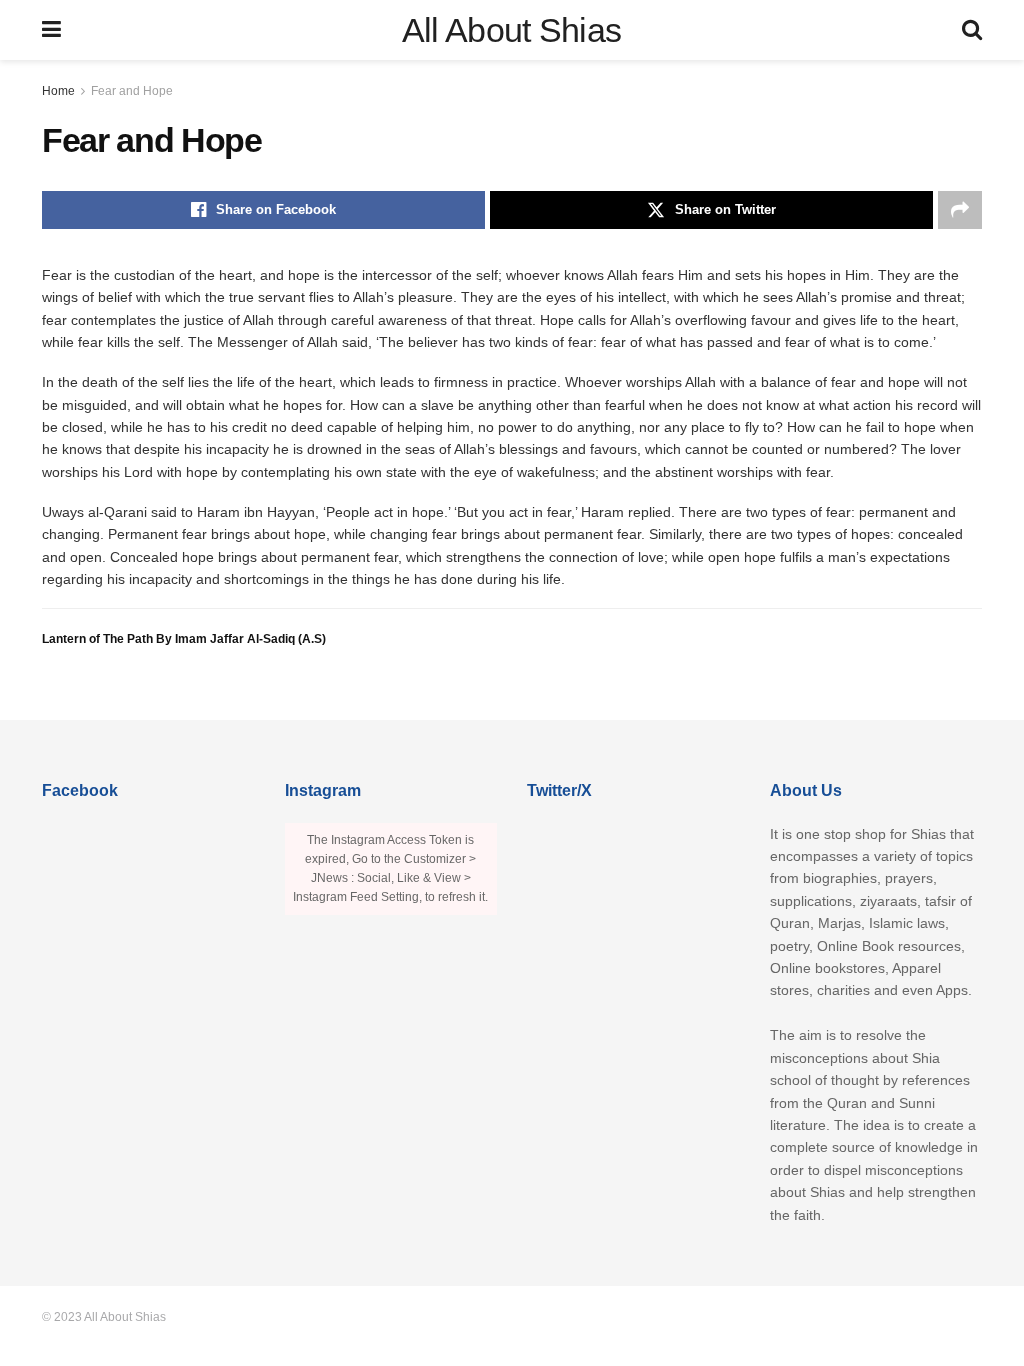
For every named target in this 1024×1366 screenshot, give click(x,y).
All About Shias (512, 30)
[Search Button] (972, 30)
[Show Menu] (51, 30)
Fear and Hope (132, 91)
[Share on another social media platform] (960, 210)
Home (58, 91)
